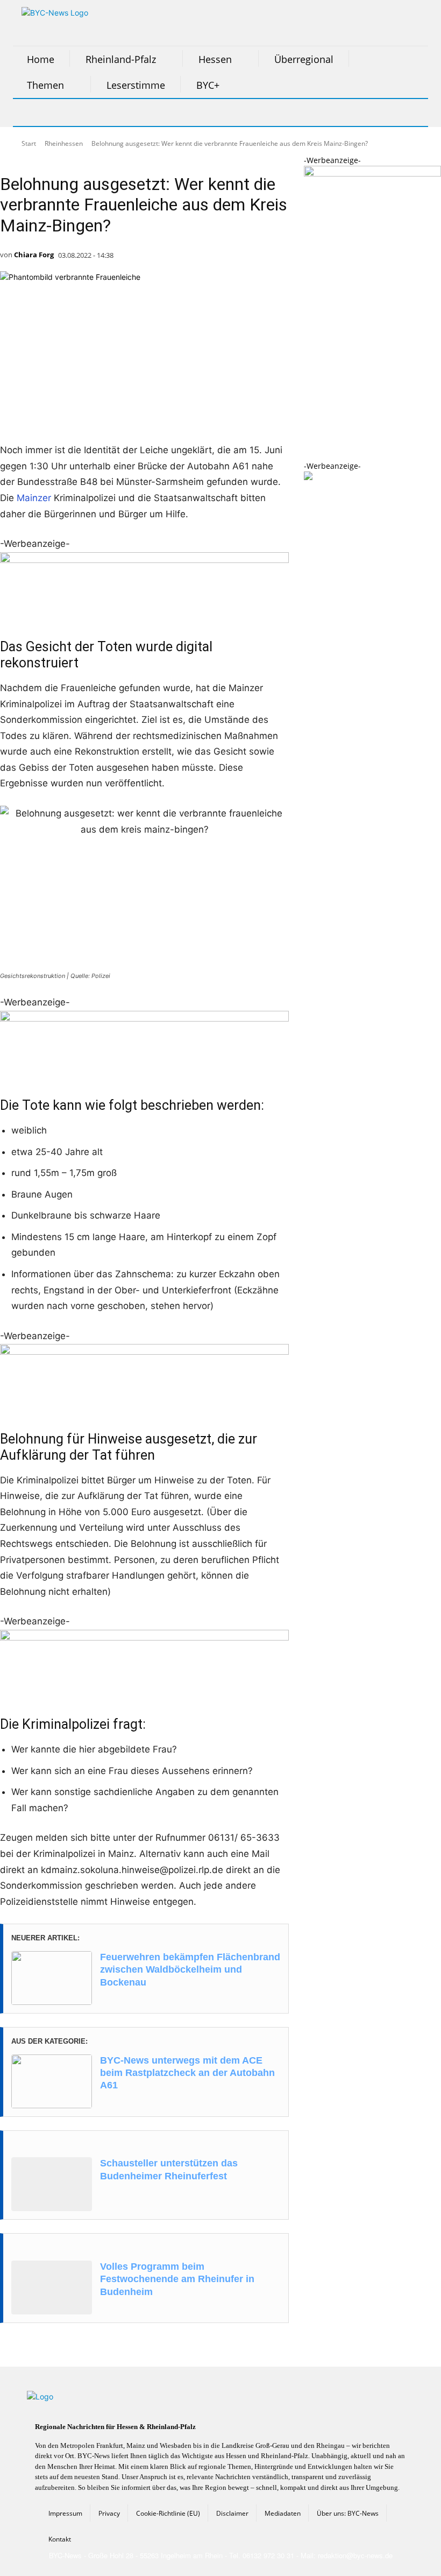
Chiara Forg (34, 255)
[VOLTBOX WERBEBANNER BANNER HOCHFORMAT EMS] (372, 174)
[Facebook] (28, 112)
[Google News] (189, 112)
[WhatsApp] (136, 112)
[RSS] (82, 112)
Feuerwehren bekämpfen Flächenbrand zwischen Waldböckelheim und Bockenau (190, 1970)
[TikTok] (109, 112)
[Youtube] (162, 112)
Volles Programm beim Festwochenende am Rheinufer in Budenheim (177, 2279)
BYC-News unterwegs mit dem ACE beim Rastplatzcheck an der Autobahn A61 (187, 2073)
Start (29, 143)
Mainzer (34, 498)
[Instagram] (55, 112)
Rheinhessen (64, 143)
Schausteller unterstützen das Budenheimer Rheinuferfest (169, 2169)
